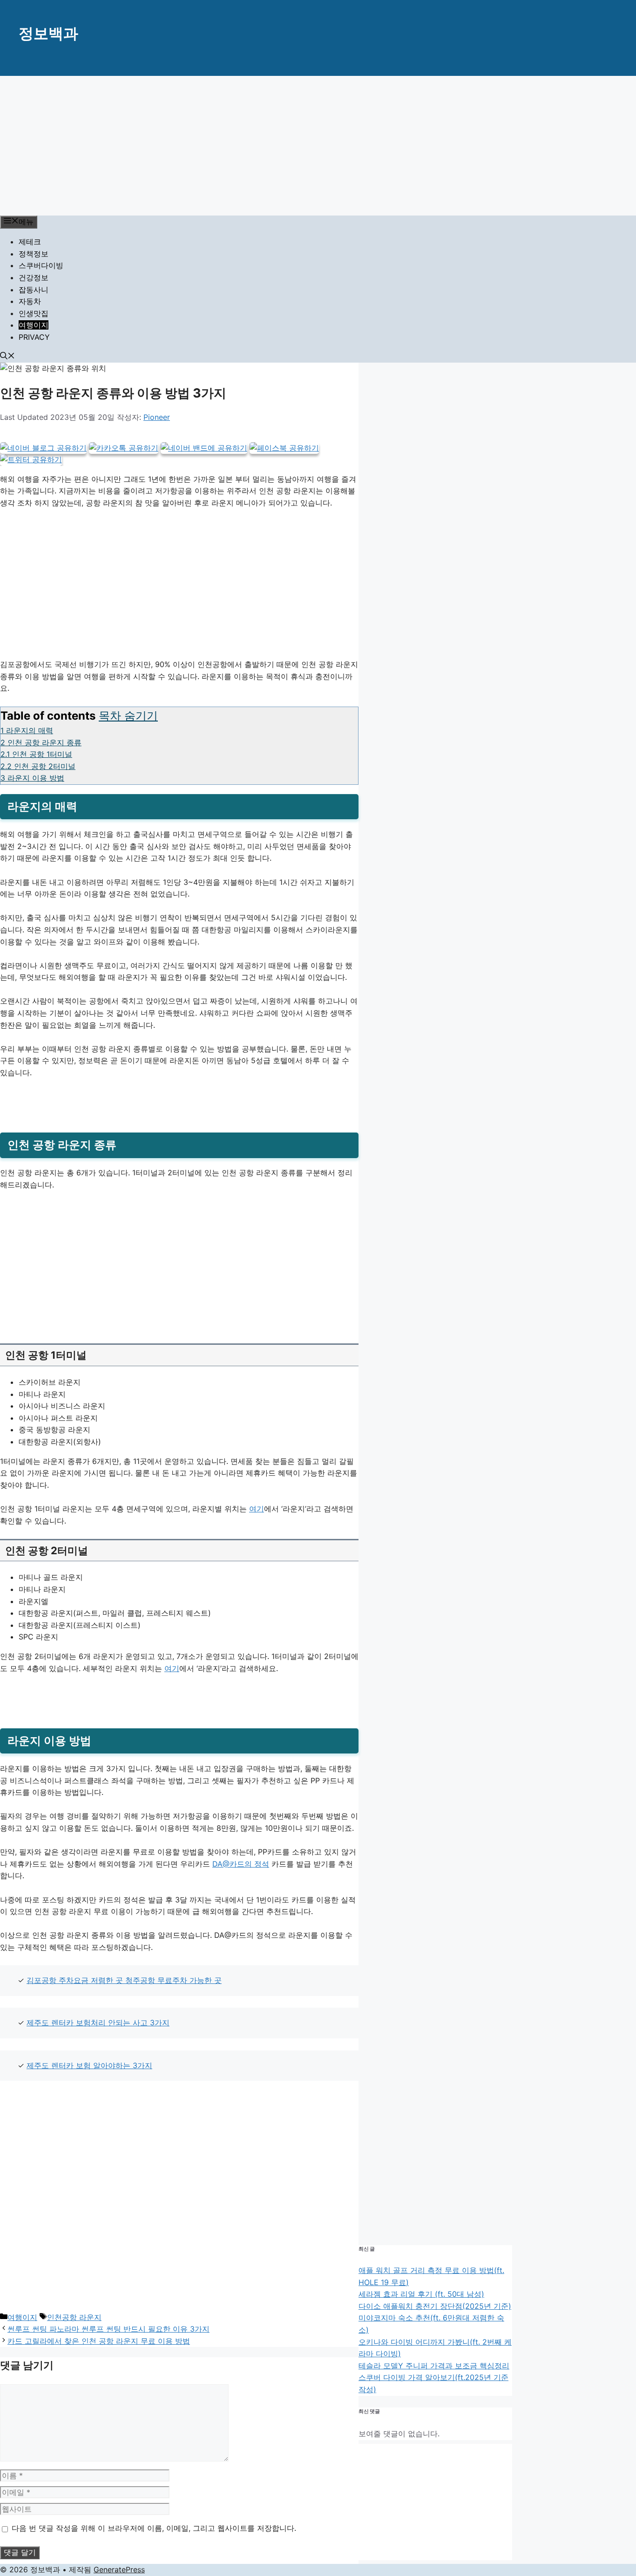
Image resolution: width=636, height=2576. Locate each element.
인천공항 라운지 (74, 2317)
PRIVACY (34, 337)
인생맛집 (34, 313)
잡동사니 (34, 290)
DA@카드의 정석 (241, 1864)
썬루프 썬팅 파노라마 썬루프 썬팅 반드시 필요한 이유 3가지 (108, 2329)
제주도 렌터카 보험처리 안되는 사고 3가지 (98, 2023)
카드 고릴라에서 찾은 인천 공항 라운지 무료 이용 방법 (99, 2341)
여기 (257, 1509)
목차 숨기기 (128, 716)
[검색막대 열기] (7, 357)
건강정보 (34, 277)
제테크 (30, 242)
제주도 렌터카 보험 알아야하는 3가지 (89, 2065)
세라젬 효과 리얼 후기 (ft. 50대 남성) (421, 2294)
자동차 (30, 301)
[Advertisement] (318, 146)
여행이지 (34, 325)
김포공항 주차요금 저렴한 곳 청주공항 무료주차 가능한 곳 (124, 1980)
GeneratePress (119, 2569)
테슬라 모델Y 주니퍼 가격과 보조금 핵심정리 (434, 2366)
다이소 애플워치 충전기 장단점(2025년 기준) (435, 2306)
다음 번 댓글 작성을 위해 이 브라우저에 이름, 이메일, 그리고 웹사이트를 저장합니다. (154, 2528)
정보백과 (48, 33)
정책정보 (34, 254)
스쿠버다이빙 (41, 265)
